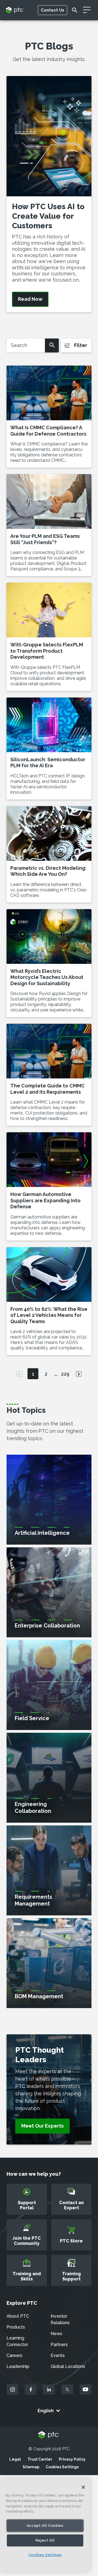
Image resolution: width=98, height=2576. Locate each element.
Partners (59, 2345)
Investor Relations (60, 2319)
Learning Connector (17, 2341)
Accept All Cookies (45, 2526)
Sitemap (31, 2467)
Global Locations (68, 2366)
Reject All (45, 2540)
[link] (42, 2126)
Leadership (18, 2366)
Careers (14, 2355)
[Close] (83, 2487)
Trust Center (40, 2459)
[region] (45, 2525)
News (56, 2334)
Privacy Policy (72, 2459)
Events (58, 2355)
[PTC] (49, 2435)
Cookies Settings (62, 2467)
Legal (15, 2459)
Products (16, 2327)
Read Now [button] (30, 299)
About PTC (18, 2316)
